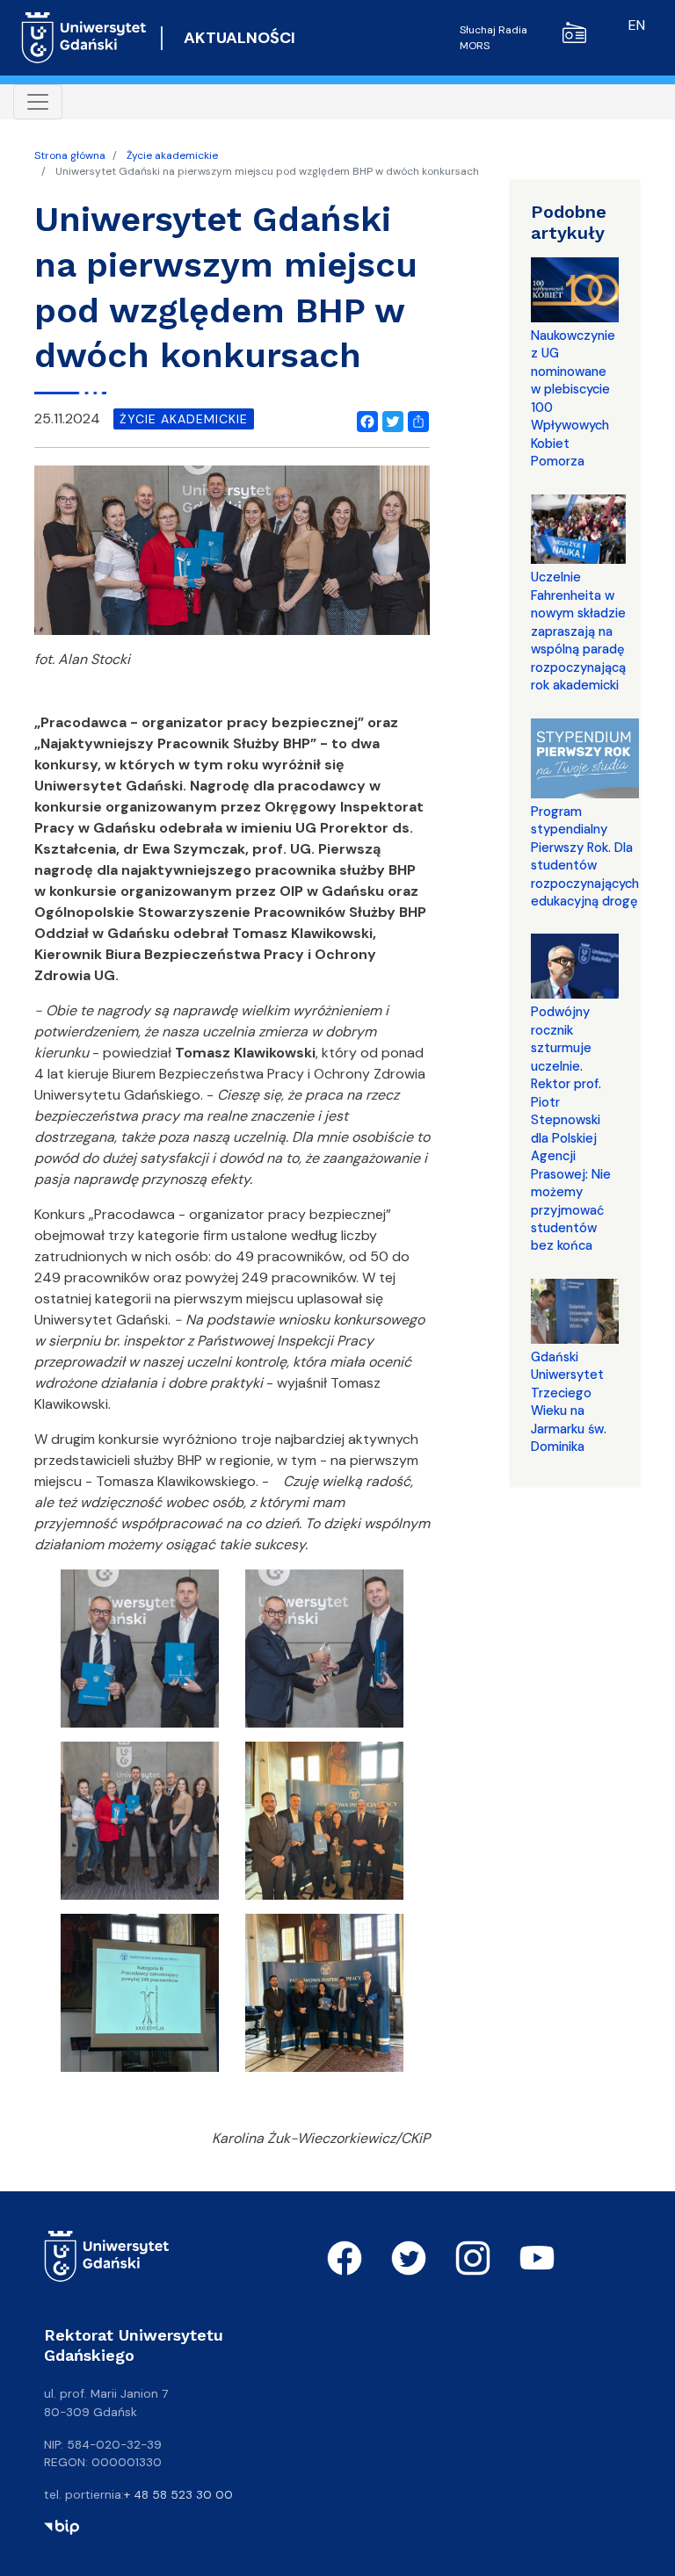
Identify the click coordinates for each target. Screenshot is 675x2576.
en (637, 25)
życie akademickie (184, 419)
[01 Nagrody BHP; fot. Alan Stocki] (140, 1654)
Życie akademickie (172, 155)
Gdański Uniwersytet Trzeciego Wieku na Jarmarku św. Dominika (569, 1402)
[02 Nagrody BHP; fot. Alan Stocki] (324, 1654)
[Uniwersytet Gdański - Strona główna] (84, 38)
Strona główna (70, 155)
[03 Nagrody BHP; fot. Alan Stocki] (140, 1826)
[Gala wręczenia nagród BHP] (324, 1826)
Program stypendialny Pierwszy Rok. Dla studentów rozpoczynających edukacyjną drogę (585, 856)
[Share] (415, 419)
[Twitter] (389, 419)
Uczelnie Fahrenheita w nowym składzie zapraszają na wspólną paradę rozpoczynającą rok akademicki (578, 631)
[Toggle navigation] (38, 102)
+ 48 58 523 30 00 (178, 2494)
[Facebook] (364, 419)
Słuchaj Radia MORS (494, 38)
